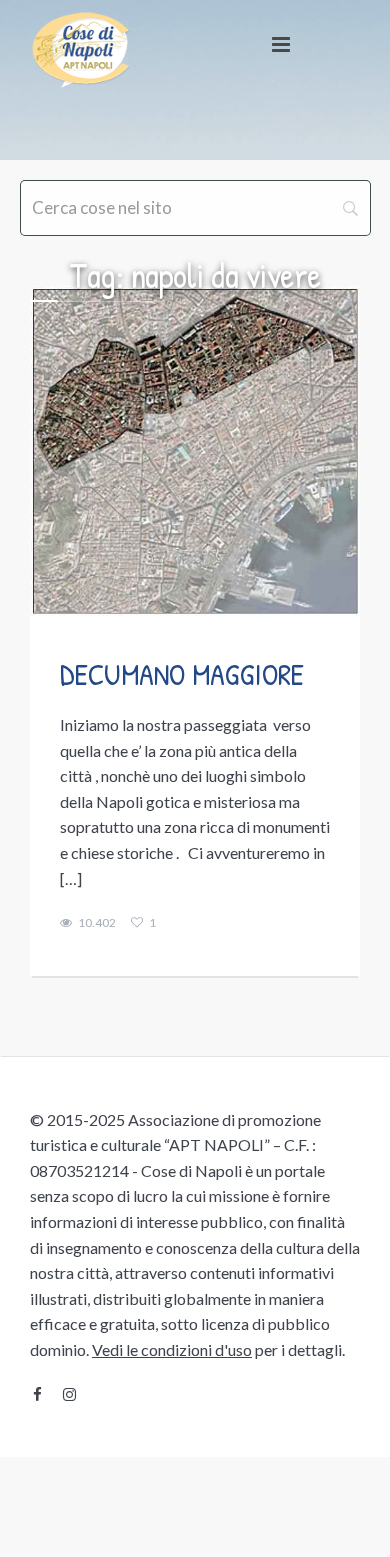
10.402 (97, 923)
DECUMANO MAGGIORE (182, 674)
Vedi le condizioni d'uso (172, 1349)
